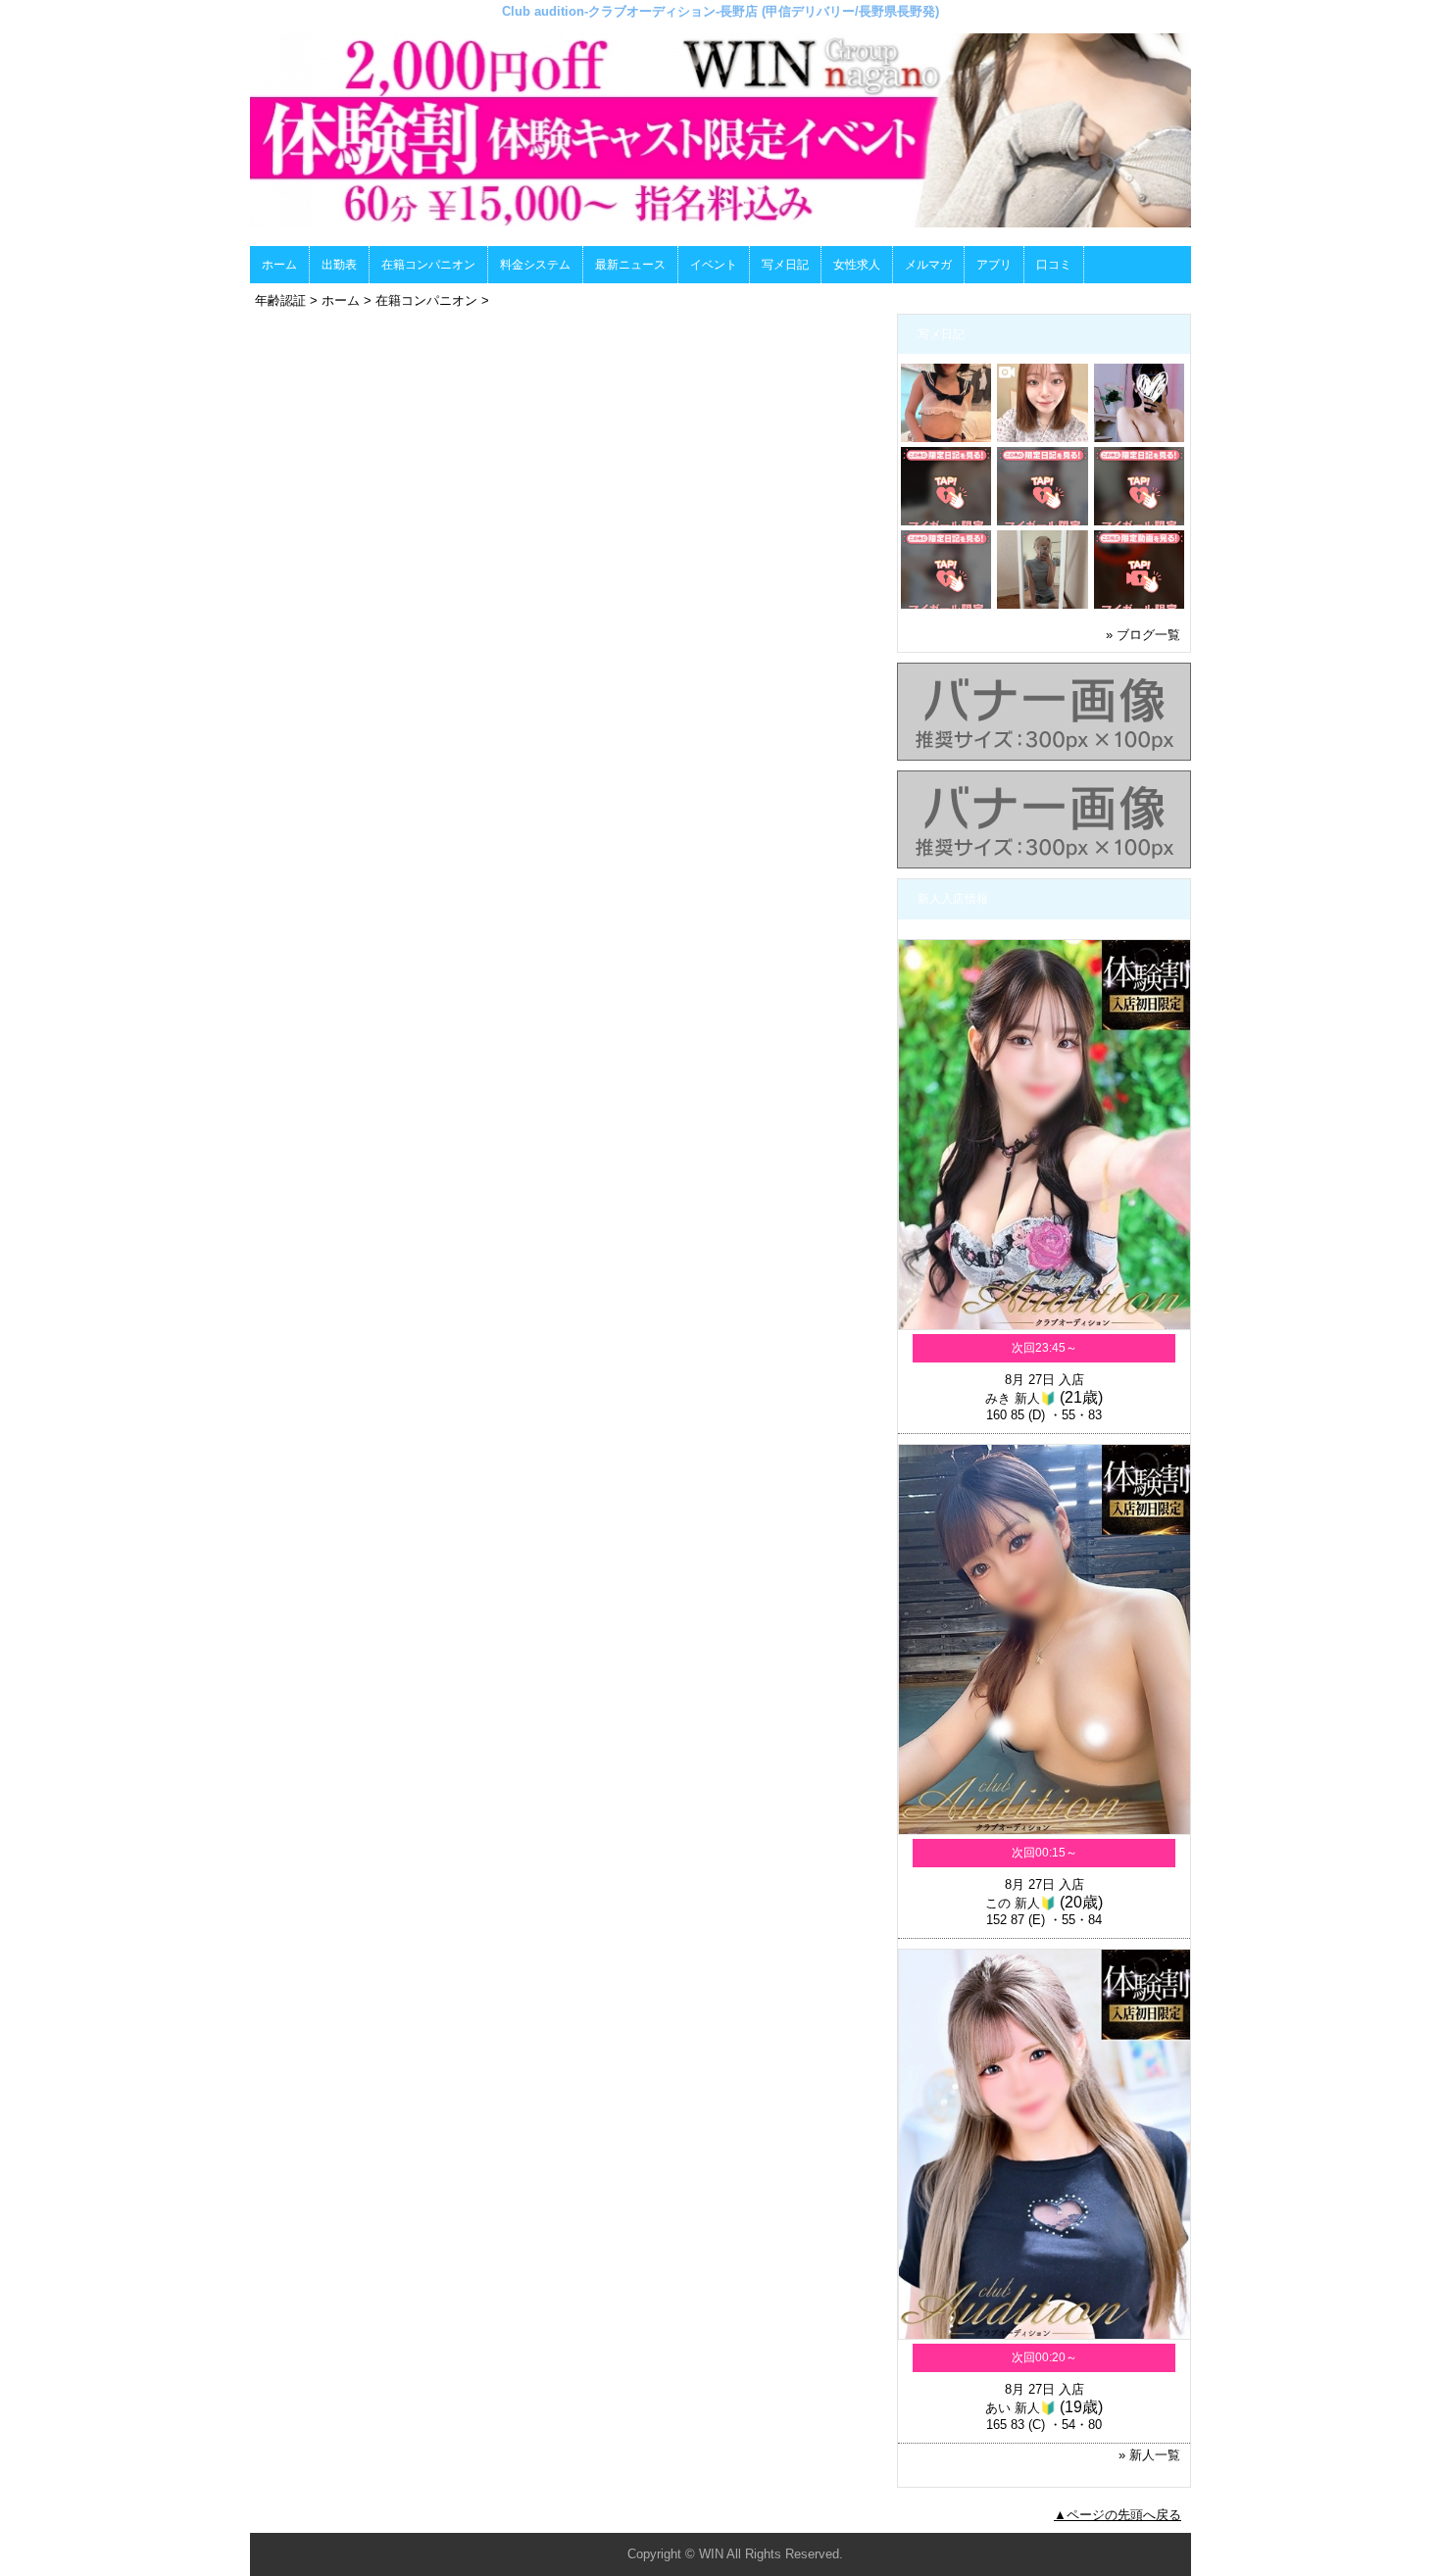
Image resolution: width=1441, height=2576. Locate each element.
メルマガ (928, 265)
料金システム (535, 265)
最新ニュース (630, 265)
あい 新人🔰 (1020, 2408)
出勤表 (339, 265)
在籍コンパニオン (428, 265)
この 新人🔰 (1020, 1903)
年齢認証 (280, 300)
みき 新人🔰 (1020, 1398)
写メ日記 (785, 265)
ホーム (279, 265)
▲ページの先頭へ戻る (1118, 2515)
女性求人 (857, 265)
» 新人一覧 (1149, 2455)
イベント (714, 265)
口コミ (1054, 265)
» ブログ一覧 (1143, 635)
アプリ (994, 265)
